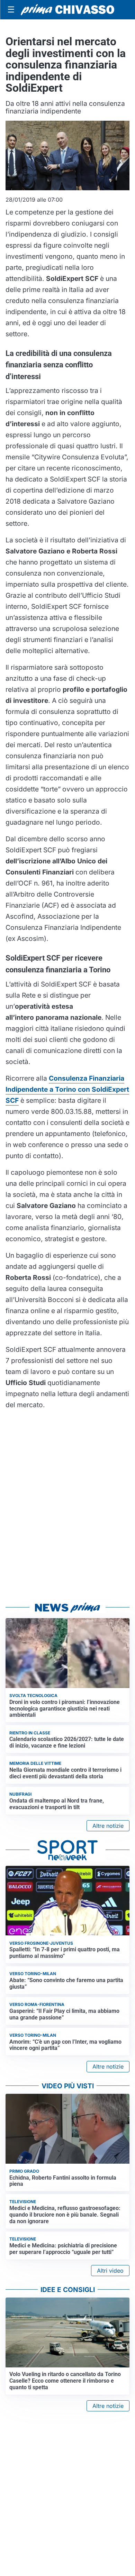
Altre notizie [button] (108, 1826)
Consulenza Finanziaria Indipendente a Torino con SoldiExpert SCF (67, 1089)
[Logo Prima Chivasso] (67, 10)
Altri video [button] (110, 2271)
